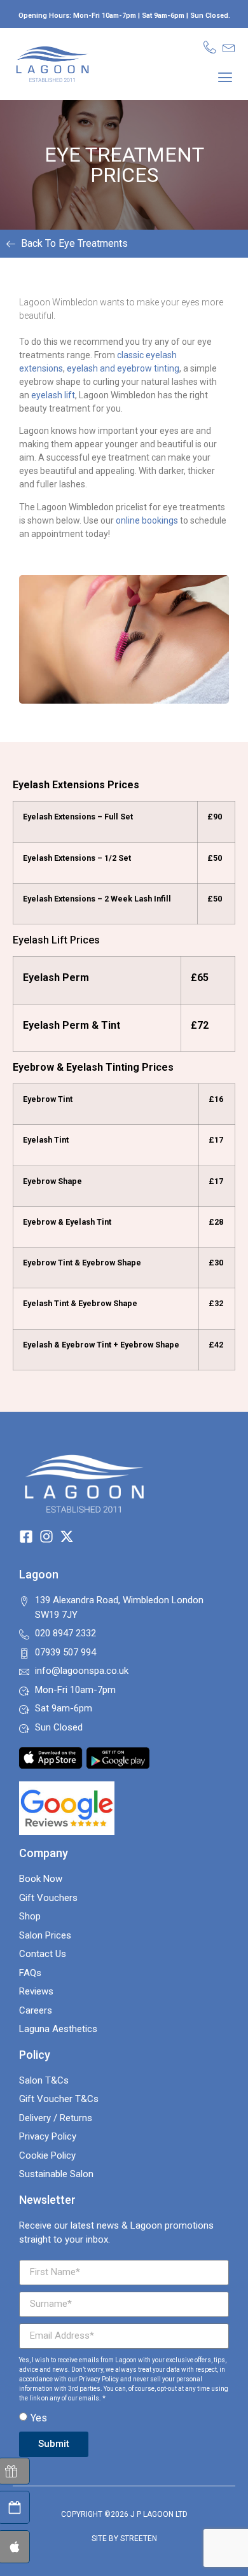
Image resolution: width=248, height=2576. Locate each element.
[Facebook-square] (26, 1536)
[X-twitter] (67, 1536)
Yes (39, 2418)
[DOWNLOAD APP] (14, 2547)
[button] (225, 77)
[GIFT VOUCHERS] (14, 2471)
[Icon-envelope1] (229, 47)
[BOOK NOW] (14, 2507)
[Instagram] (46, 1536)
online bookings (147, 520)
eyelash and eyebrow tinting (123, 368)
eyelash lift (53, 395)
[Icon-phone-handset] (210, 47)
